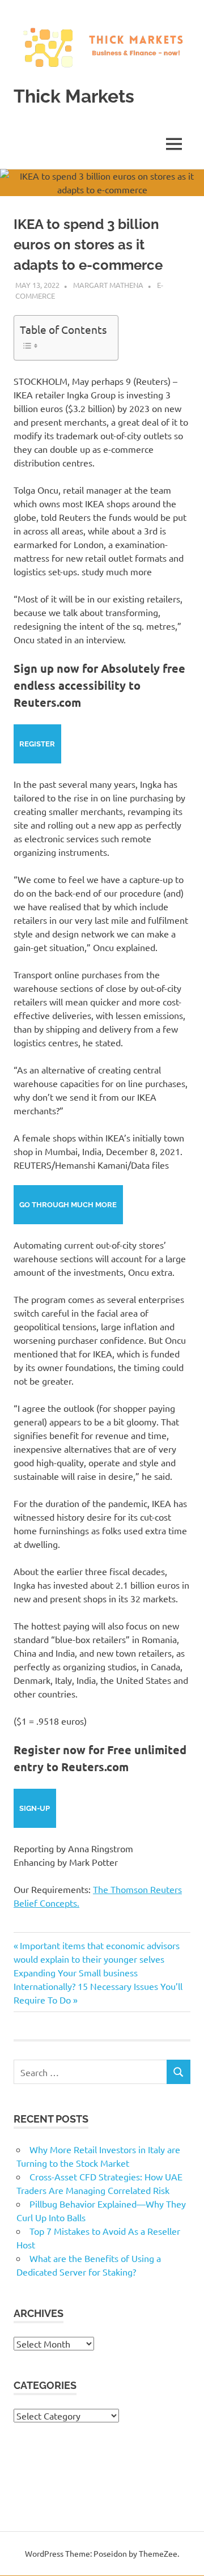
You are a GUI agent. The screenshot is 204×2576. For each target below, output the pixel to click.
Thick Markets (74, 96)
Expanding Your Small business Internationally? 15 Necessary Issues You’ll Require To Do (98, 1986)
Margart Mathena (108, 285)
